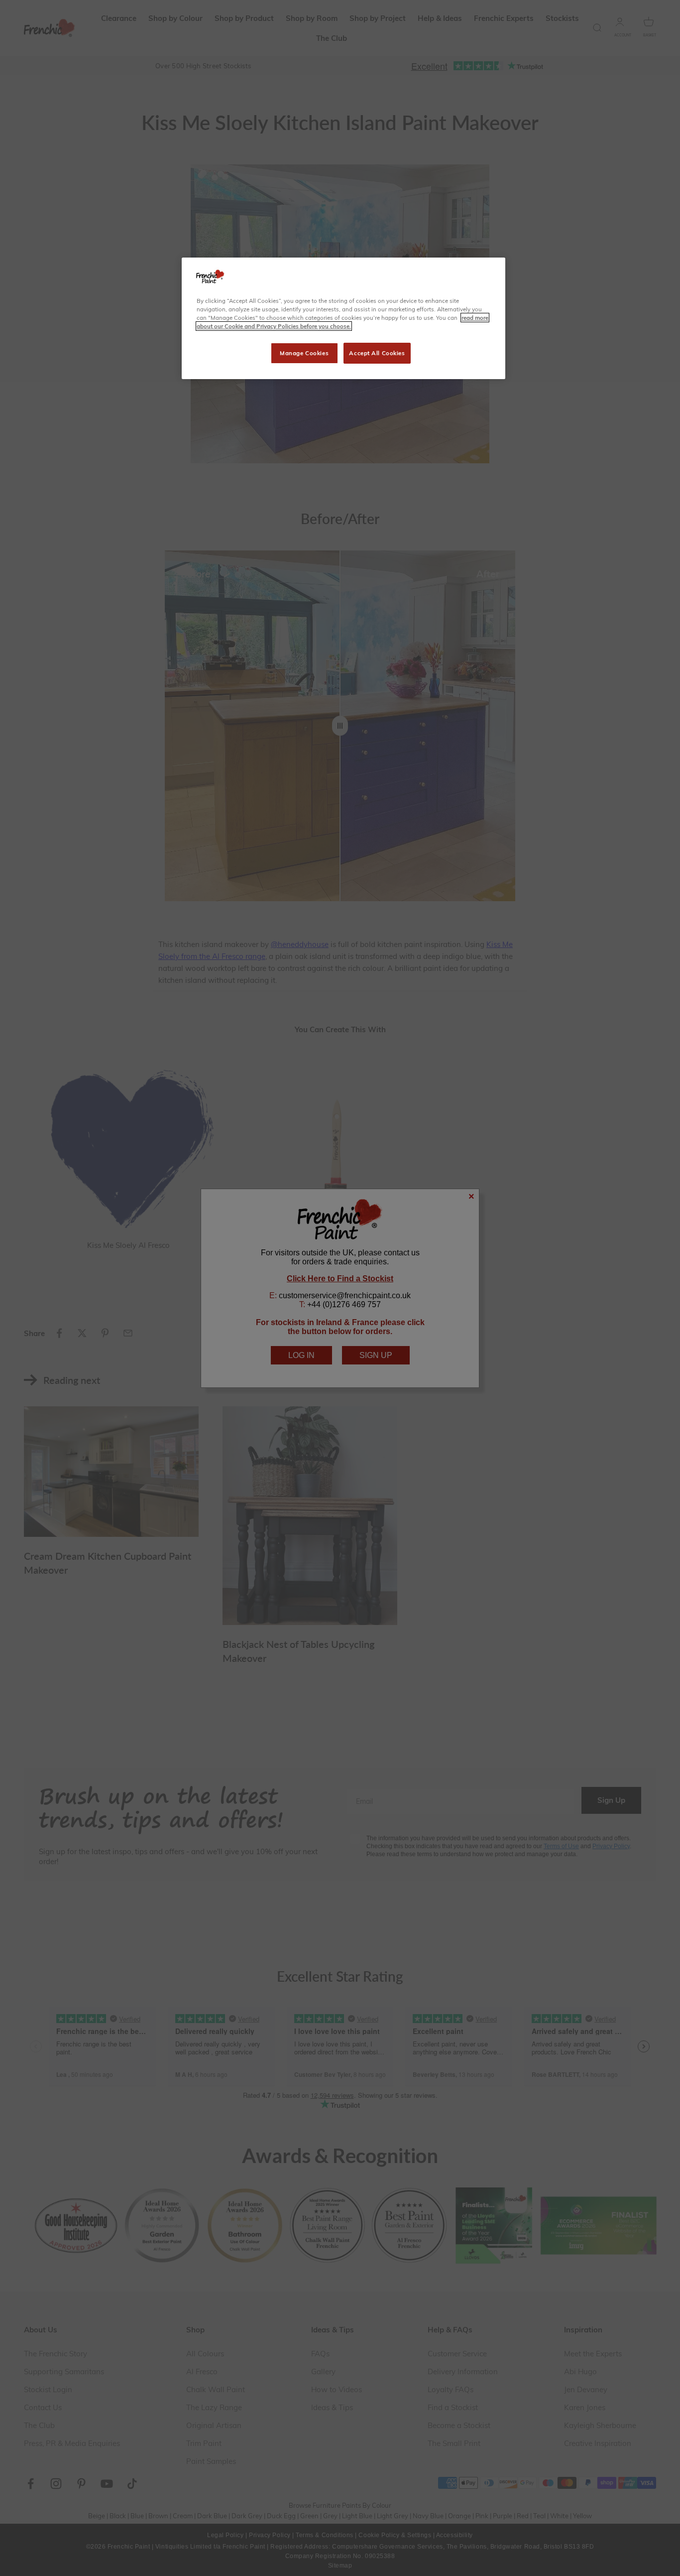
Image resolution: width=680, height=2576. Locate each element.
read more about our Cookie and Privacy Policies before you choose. (342, 322)
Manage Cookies (304, 353)
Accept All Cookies (377, 353)
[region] (343, 318)
